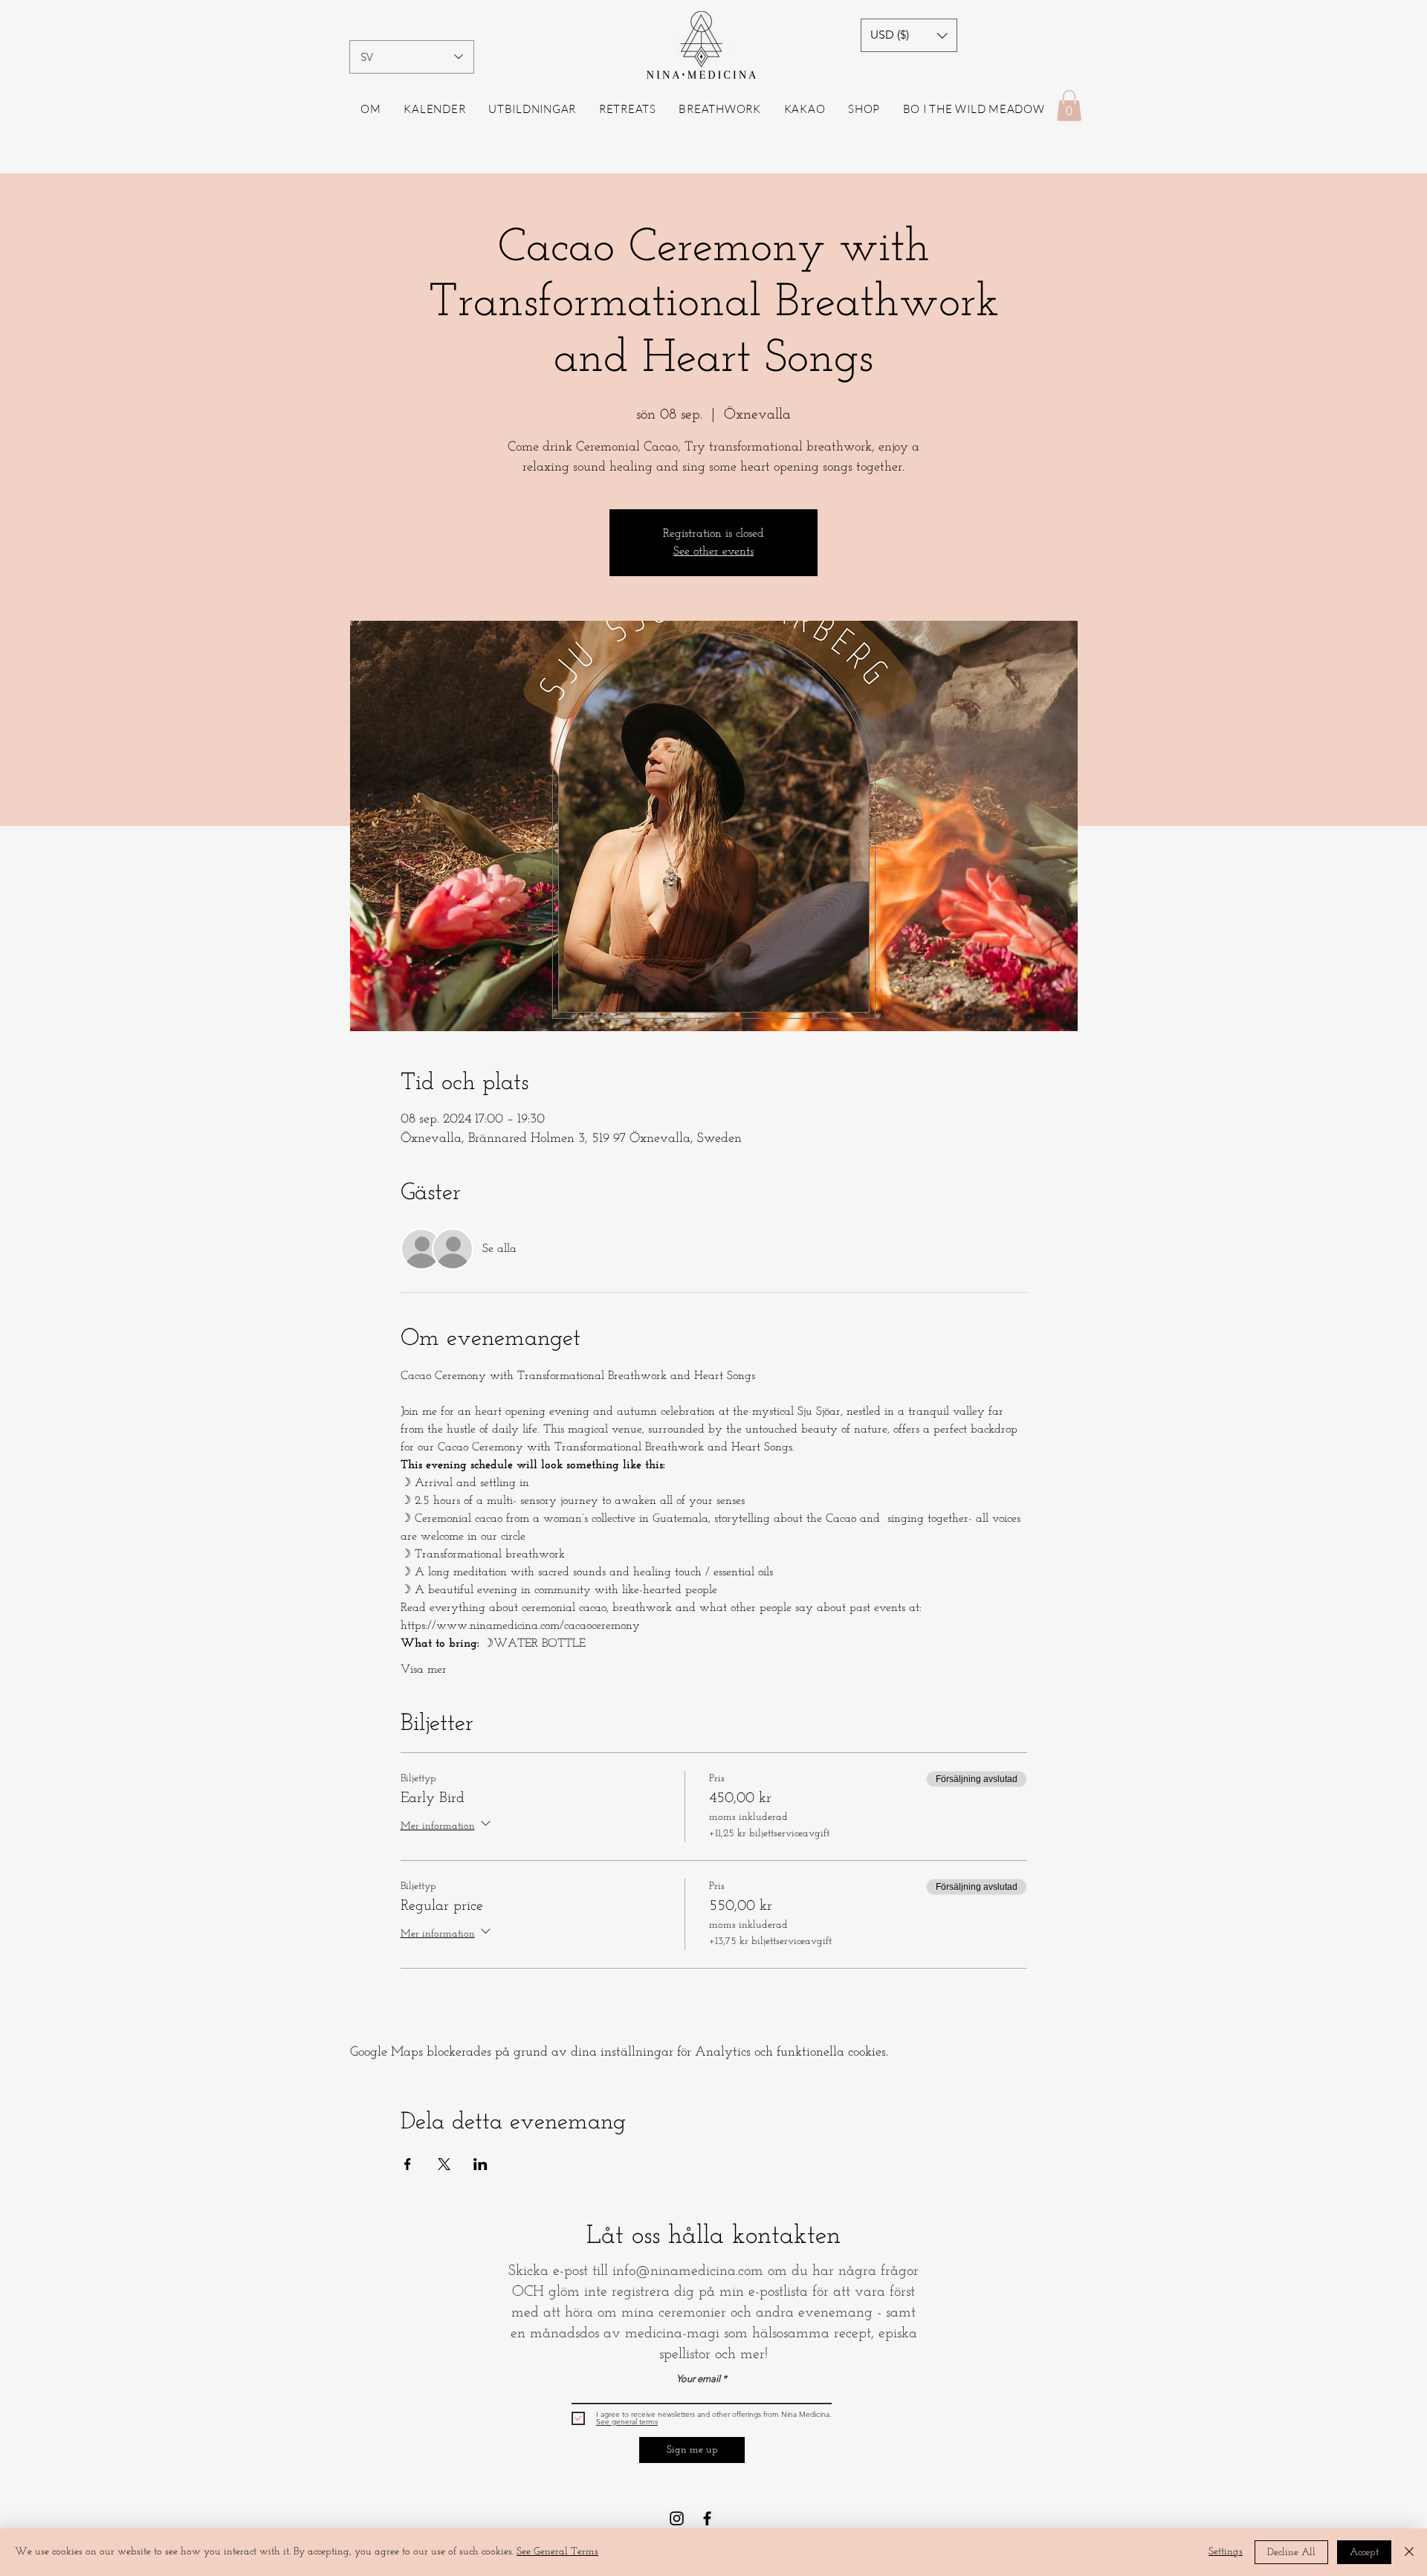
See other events (713, 552)
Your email (698, 2379)
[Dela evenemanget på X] (444, 2164)
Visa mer (424, 1670)
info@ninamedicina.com (688, 2271)
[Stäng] (1409, 2552)
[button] (909, 35)
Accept (1364, 2553)
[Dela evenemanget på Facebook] (408, 2164)
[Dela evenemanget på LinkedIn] (480, 2164)
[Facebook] (707, 2518)
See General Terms (557, 2552)
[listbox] (909, 35)
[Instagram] (677, 2518)
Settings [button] (1226, 2552)
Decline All (1291, 2553)
